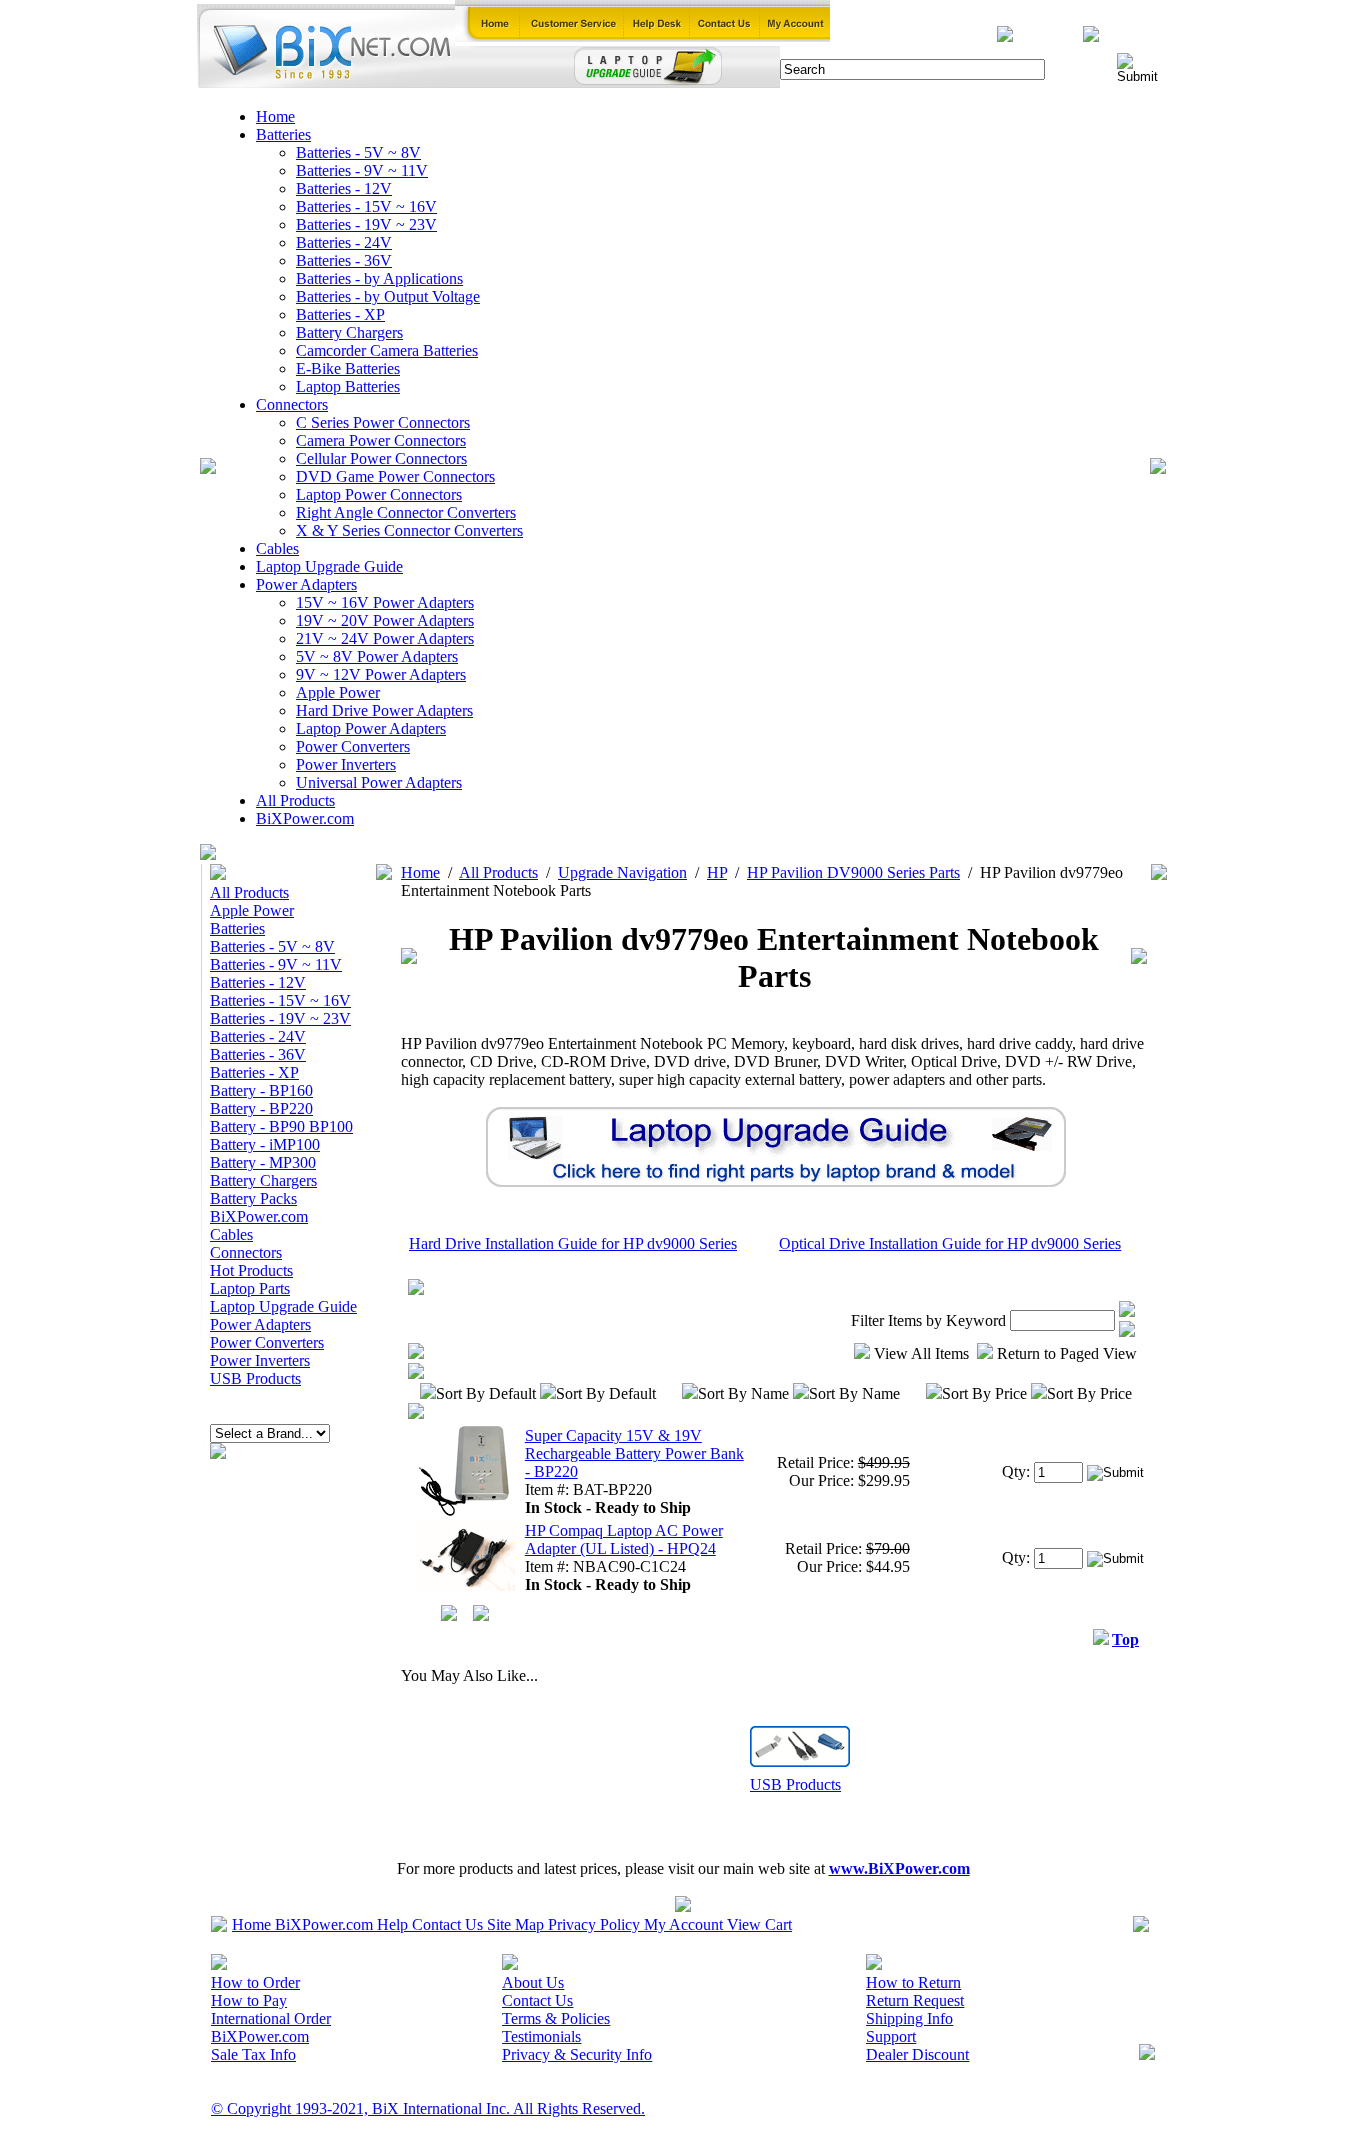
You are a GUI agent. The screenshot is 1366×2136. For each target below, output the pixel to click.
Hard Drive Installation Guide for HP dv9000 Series (573, 1243)
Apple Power (338, 692)
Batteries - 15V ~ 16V (366, 206)
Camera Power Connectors (381, 440)
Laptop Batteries (348, 386)
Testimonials (541, 2036)
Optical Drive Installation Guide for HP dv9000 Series (950, 1243)
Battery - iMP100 (265, 1144)
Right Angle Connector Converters (406, 512)
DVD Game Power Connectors (395, 476)
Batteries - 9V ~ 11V (362, 170)
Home (275, 116)
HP (717, 872)
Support (891, 2036)
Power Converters (353, 746)
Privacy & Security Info (577, 2054)
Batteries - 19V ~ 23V (366, 224)
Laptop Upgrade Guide (329, 566)
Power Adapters (306, 584)
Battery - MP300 (263, 1162)
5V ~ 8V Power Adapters (377, 656)
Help (392, 1924)
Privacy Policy (594, 1924)
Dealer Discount (917, 2054)
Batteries (283, 134)
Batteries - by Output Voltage (388, 296)
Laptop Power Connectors (379, 494)
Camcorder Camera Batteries (387, 350)
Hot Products (251, 1270)
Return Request (915, 2000)
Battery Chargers (349, 332)
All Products (295, 800)
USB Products (255, 1378)
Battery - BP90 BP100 (281, 1126)
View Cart (759, 1924)
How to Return (913, 1982)
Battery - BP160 (261, 1090)
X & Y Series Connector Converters (409, 530)
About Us (533, 1982)
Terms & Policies (556, 2018)
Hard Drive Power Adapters (384, 710)
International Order (271, 2018)
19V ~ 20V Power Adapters (385, 620)
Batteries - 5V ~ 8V (358, 152)
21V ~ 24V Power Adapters (385, 638)
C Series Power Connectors (383, 422)
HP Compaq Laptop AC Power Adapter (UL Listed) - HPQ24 (624, 1539)
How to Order (255, 1982)
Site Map (515, 1924)
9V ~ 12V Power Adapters (381, 674)
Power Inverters (346, 764)
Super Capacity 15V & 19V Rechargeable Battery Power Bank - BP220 (634, 1453)
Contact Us (447, 1924)
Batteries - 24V (344, 242)
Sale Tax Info (253, 2054)
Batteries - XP (340, 314)
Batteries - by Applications (379, 278)
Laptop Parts (250, 1288)
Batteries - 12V (344, 188)
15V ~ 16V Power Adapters (385, 602)
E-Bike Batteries (348, 368)
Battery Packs (253, 1198)
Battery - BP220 (261, 1108)
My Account (683, 1924)
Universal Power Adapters (379, 782)
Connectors (292, 404)
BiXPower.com (305, 818)
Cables (277, 548)
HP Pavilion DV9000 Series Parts (853, 872)
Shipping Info (909, 2018)
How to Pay (249, 2000)
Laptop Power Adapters (371, 728)
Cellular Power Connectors (381, 458)
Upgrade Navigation (622, 872)
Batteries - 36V (344, 260)
